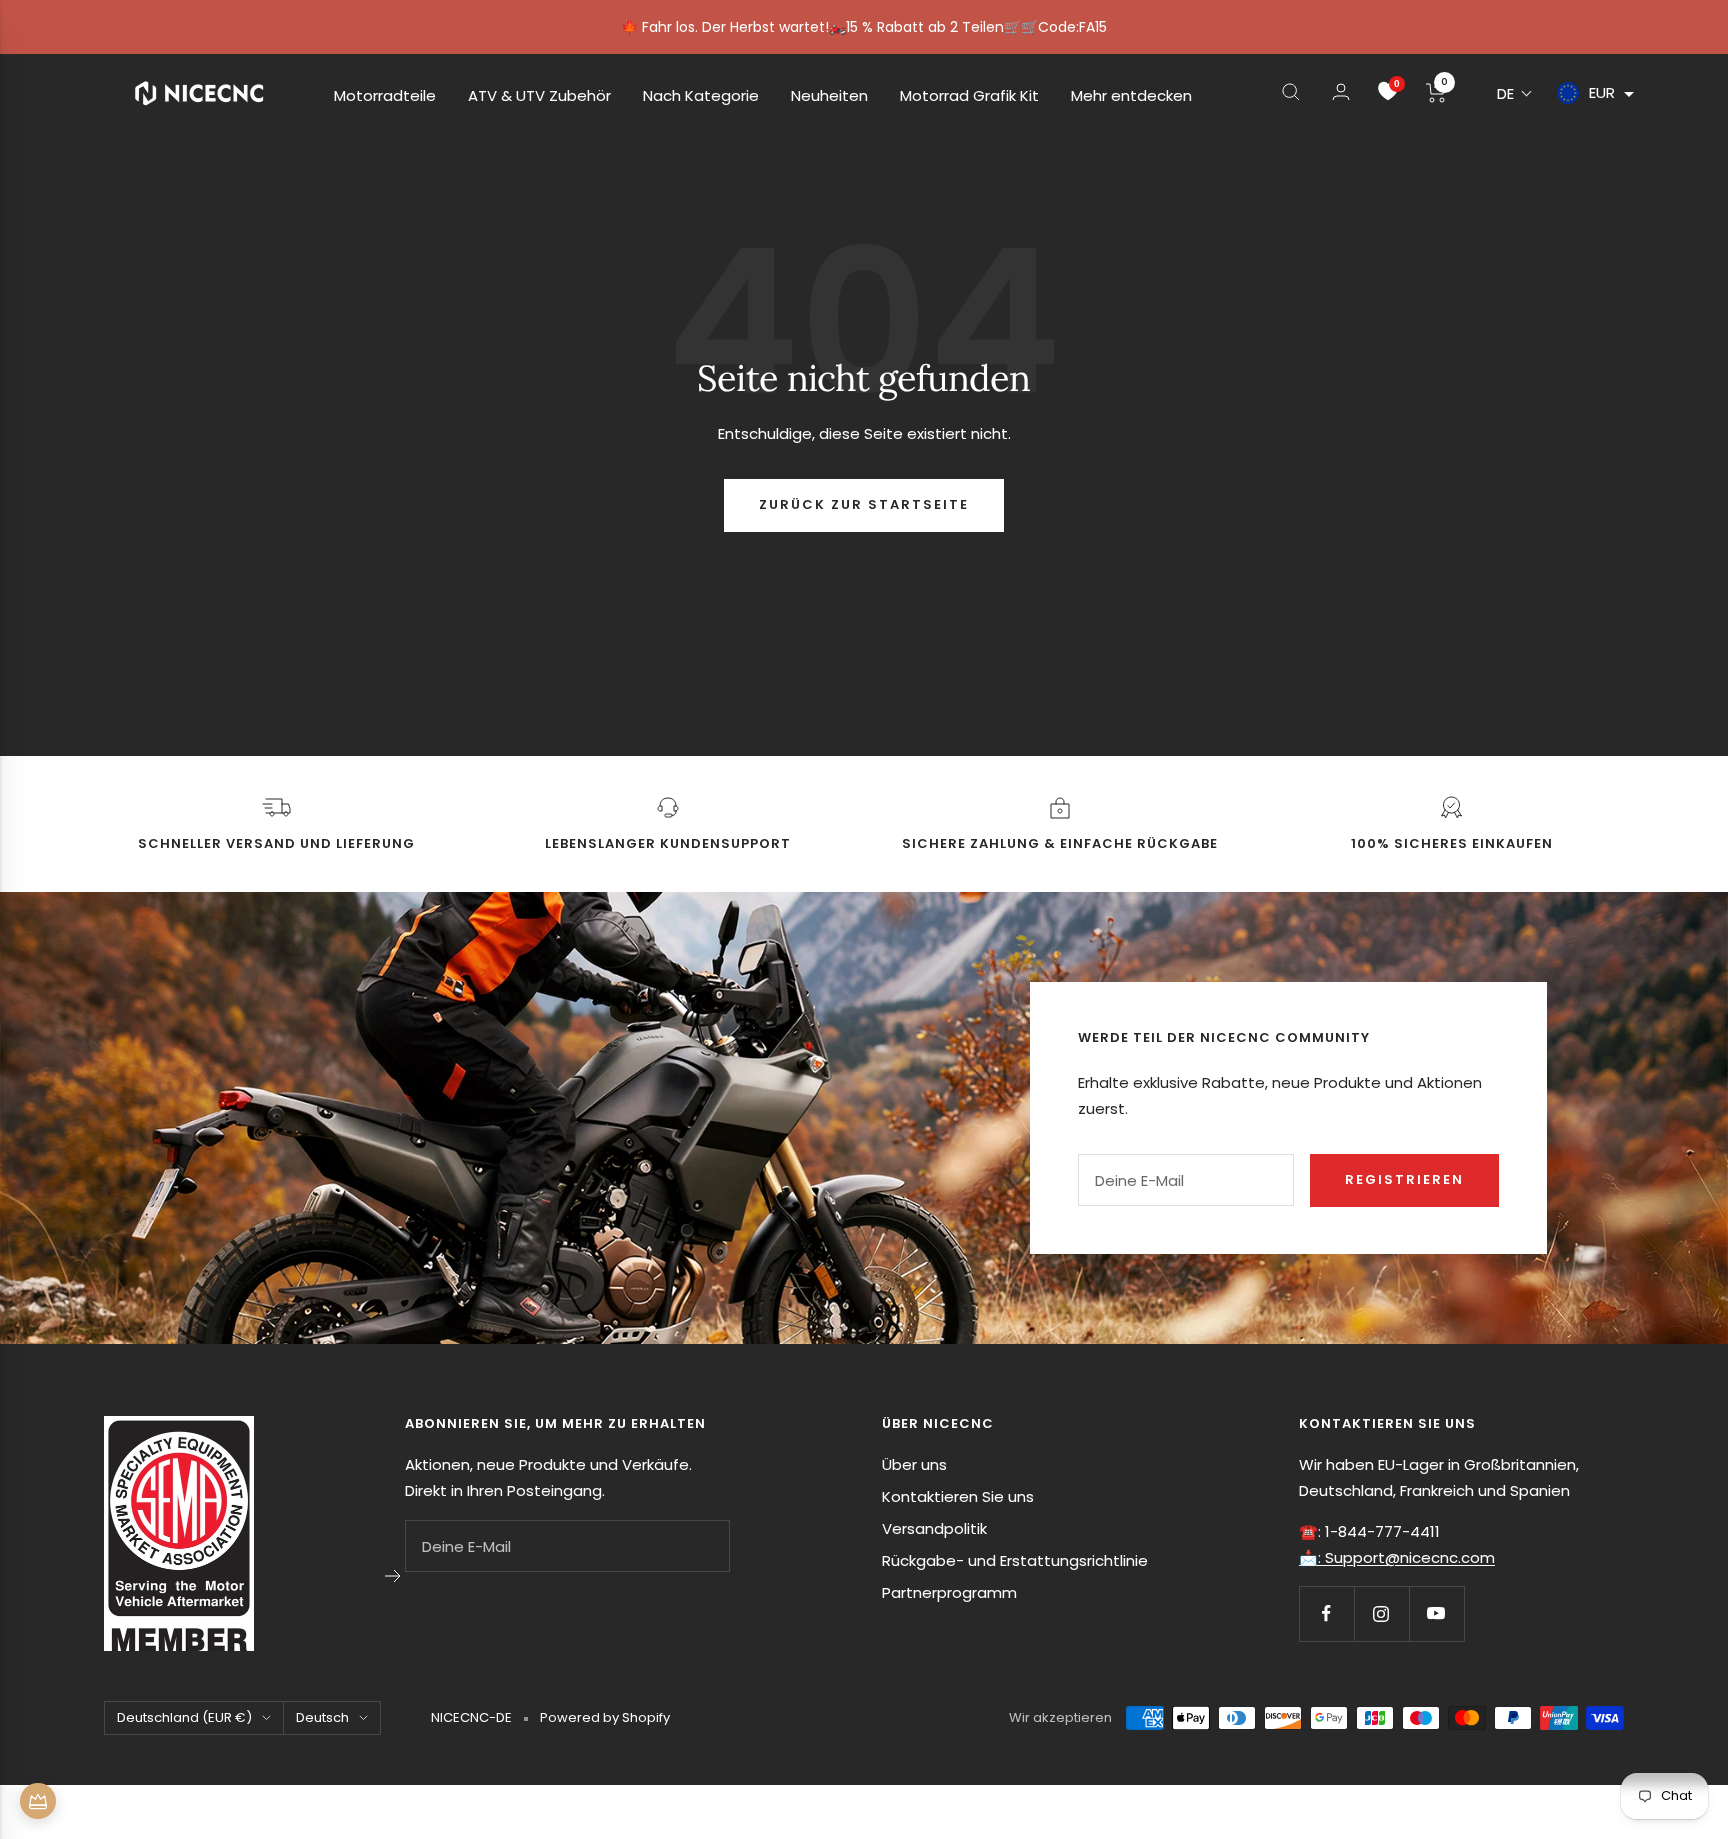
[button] (1515, 93)
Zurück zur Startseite (864, 504)
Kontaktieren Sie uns (958, 1496)
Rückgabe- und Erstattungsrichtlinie (1015, 1560)
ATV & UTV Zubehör (539, 95)
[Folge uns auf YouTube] (1436, 1613)
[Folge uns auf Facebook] (1326, 1613)
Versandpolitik (934, 1528)
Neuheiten (829, 95)
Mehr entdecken (1131, 95)
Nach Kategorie (701, 95)
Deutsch (322, 1717)
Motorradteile (385, 95)
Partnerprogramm (949, 1592)
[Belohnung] (38, 1801)
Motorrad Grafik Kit (969, 95)
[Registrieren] (393, 1576)
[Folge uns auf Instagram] (1381, 1613)
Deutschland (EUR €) (184, 1717)
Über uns (914, 1464)
